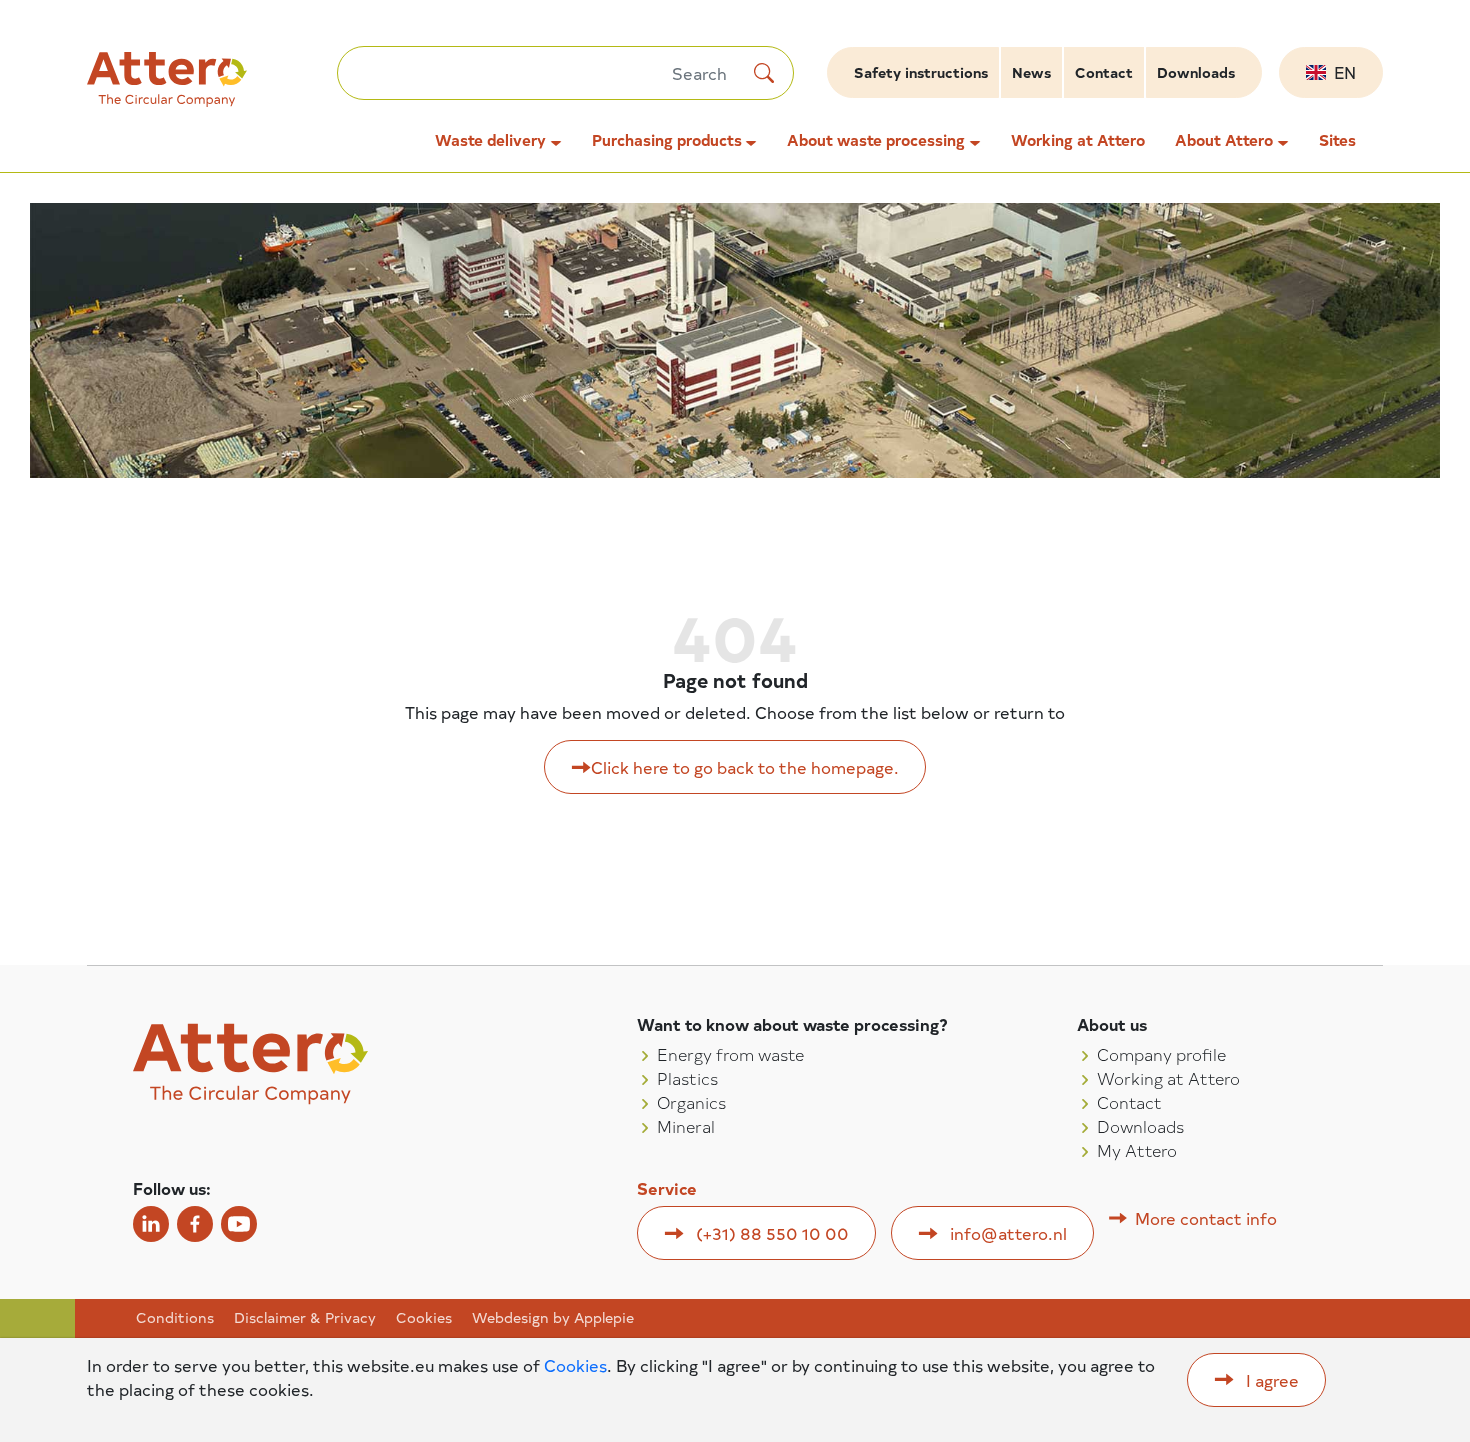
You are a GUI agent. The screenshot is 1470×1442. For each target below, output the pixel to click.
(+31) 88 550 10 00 (772, 1233)
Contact (1104, 72)
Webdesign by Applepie (553, 1318)
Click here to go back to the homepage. (745, 767)
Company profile (1161, 1054)
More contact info (1206, 1218)
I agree (1272, 1380)
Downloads (1196, 72)
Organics (691, 1102)
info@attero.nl (1008, 1233)
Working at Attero (1078, 140)
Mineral (686, 1126)
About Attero (1224, 140)
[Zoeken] (764, 73)
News (1031, 72)
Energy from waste (730, 1054)
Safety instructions (921, 72)
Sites (1337, 140)
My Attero (1137, 1150)
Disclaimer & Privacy (305, 1318)
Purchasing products (667, 140)
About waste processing (876, 140)
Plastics (687, 1078)
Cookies (424, 1318)
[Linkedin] (151, 1224)
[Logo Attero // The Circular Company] (212, 87)
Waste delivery (490, 140)
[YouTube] (239, 1224)
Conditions (175, 1318)
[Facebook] (195, 1224)
